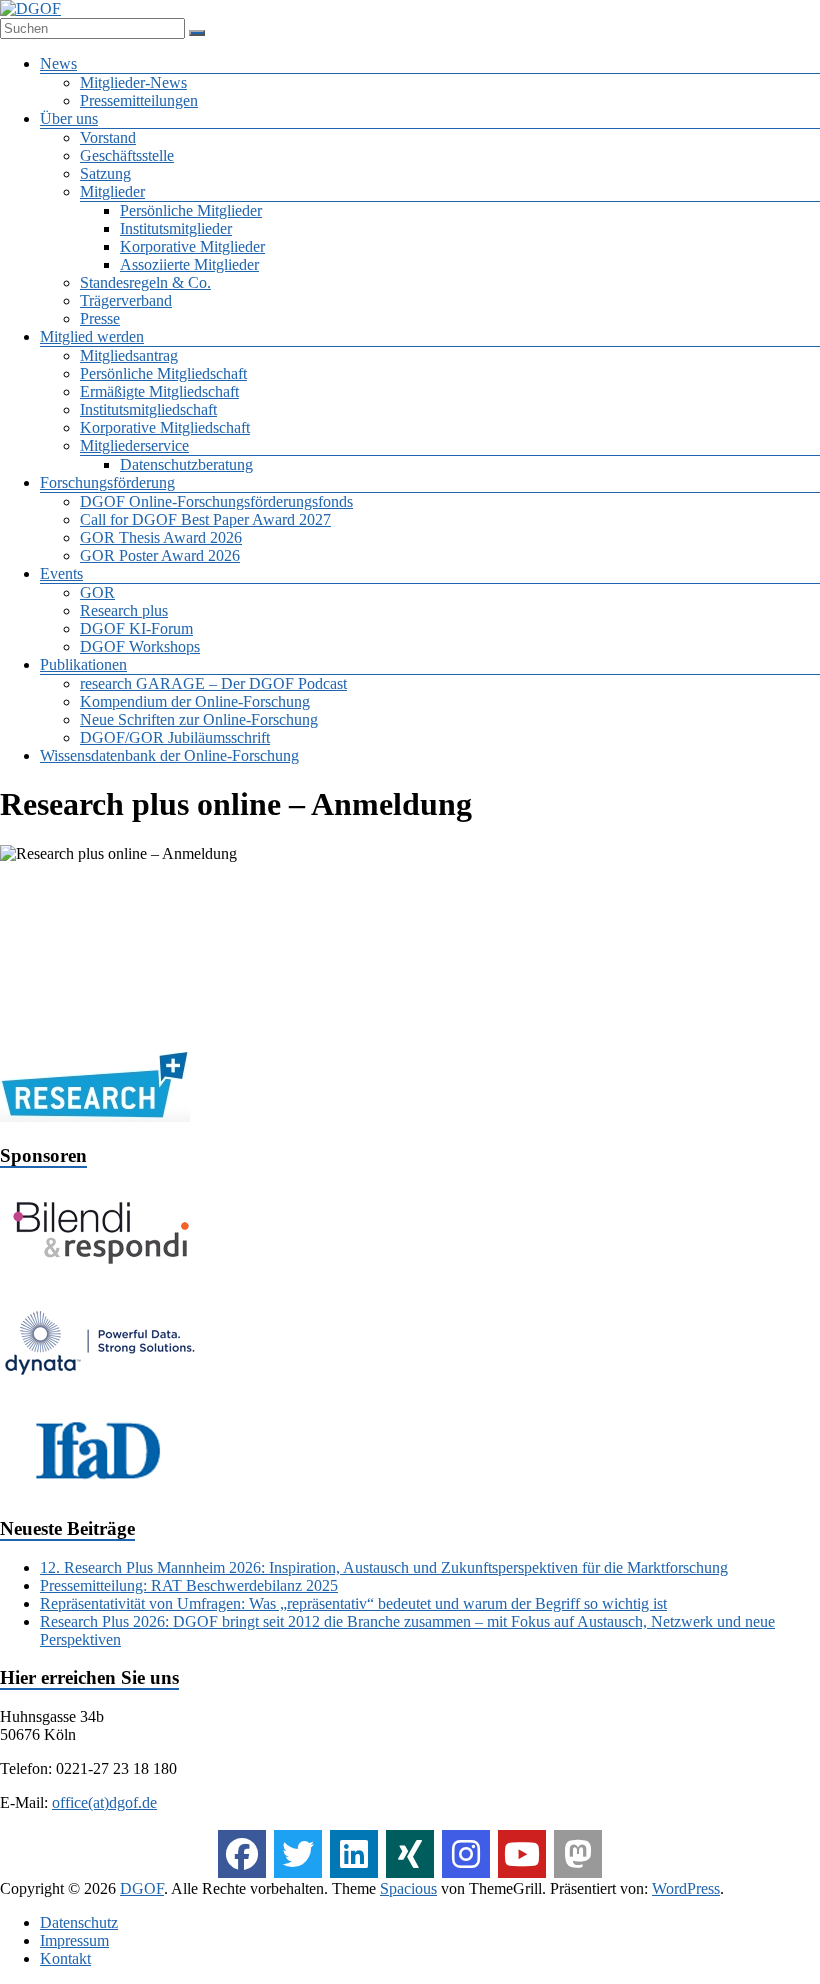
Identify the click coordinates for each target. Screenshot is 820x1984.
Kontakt (65, 1958)
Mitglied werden (92, 336)
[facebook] (242, 1854)
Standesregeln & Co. (145, 282)
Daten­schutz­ (79, 1922)
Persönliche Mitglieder (191, 210)
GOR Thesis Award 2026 (161, 537)
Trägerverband (126, 300)
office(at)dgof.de (104, 1802)
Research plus (124, 610)
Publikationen (83, 664)
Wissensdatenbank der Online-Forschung (169, 755)
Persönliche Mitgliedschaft (163, 373)
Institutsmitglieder (176, 228)
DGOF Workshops (140, 646)
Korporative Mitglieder (192, 246)
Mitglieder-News (133, 82)
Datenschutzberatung (186, 464)
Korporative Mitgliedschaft (165, 427)
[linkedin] (354, 1854)
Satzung (105, 173)
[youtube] (522, 1854)
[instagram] (466, 1854)
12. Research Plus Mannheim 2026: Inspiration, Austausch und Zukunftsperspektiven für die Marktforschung (384, 1567)
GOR (97, 592)
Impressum (74, 1940)
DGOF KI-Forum (136, 628)
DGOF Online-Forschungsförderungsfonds (216, 501)
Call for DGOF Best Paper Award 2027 (205, 519)
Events (61, 573)
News (58, 63)
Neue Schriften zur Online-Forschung (199, 719)
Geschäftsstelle (127, 155)
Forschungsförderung (107, 482)
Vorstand (108, 137)
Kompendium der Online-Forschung (195, 701)
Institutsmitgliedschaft (148, 409)
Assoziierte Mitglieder (189, 264)
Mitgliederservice (134, 445)
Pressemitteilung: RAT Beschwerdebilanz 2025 (189, 1585)
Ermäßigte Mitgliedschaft (159, 391)
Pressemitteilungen (139, 100)
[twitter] (298, 1854)
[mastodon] (578, 1854)
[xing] (410, 1854)
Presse (100, 318)
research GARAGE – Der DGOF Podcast (213, 683)
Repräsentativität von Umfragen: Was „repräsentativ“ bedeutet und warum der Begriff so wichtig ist (353, 1603)
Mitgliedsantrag (129, 355)
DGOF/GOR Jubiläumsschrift (175, 737)
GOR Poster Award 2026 (160, 555)
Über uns (69, 118)
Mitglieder (112, 191)
